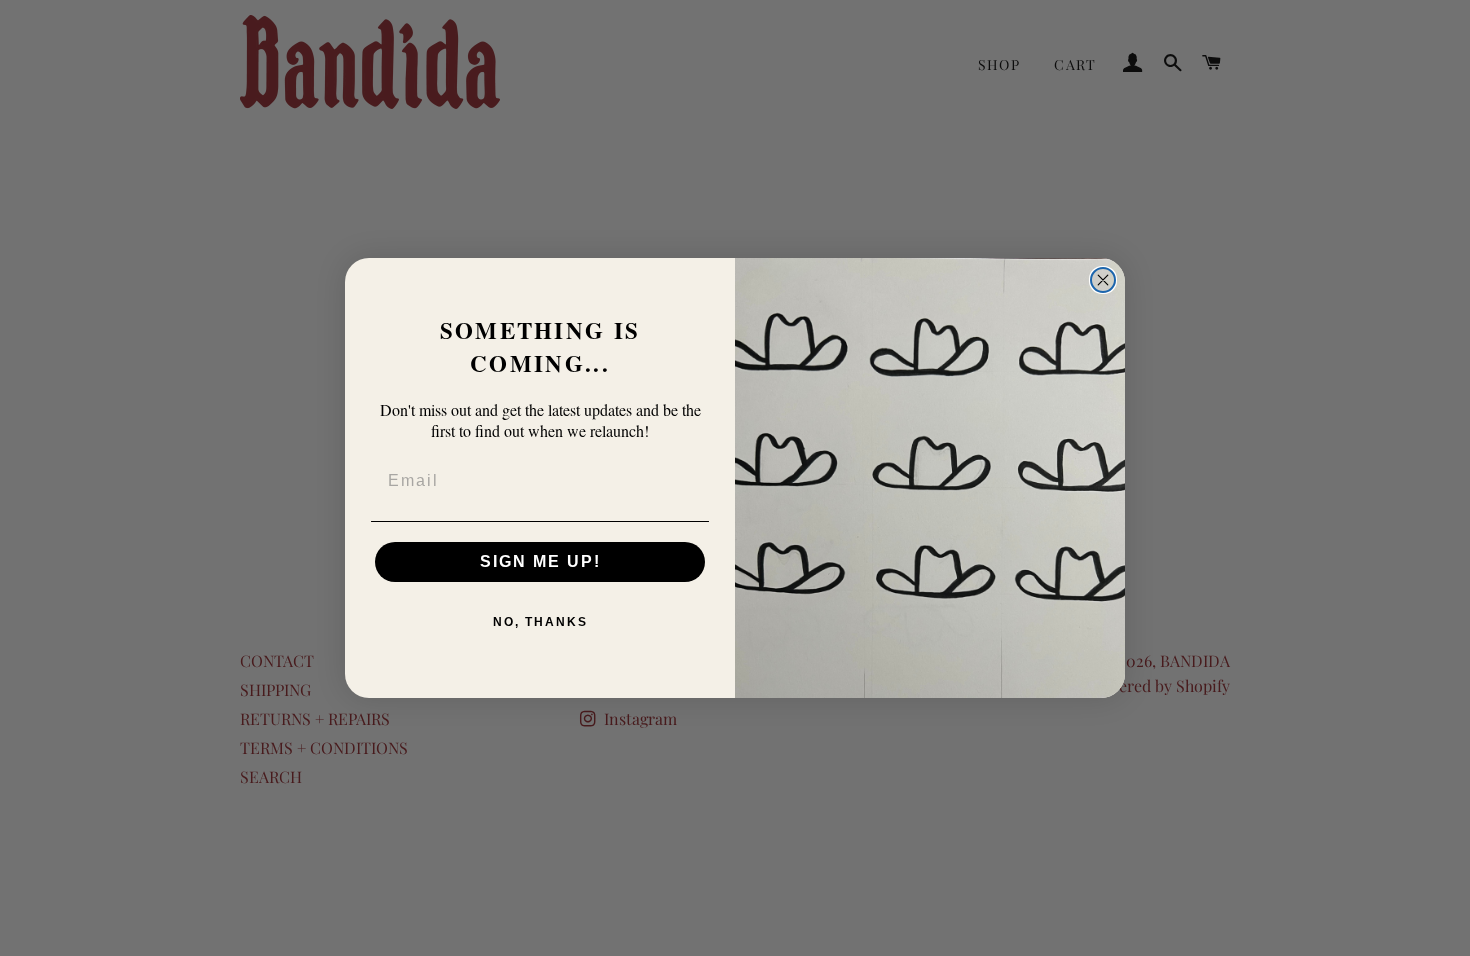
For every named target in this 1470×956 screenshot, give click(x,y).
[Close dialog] (1103, 280)
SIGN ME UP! (540, 561)
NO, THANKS (540, 622)
